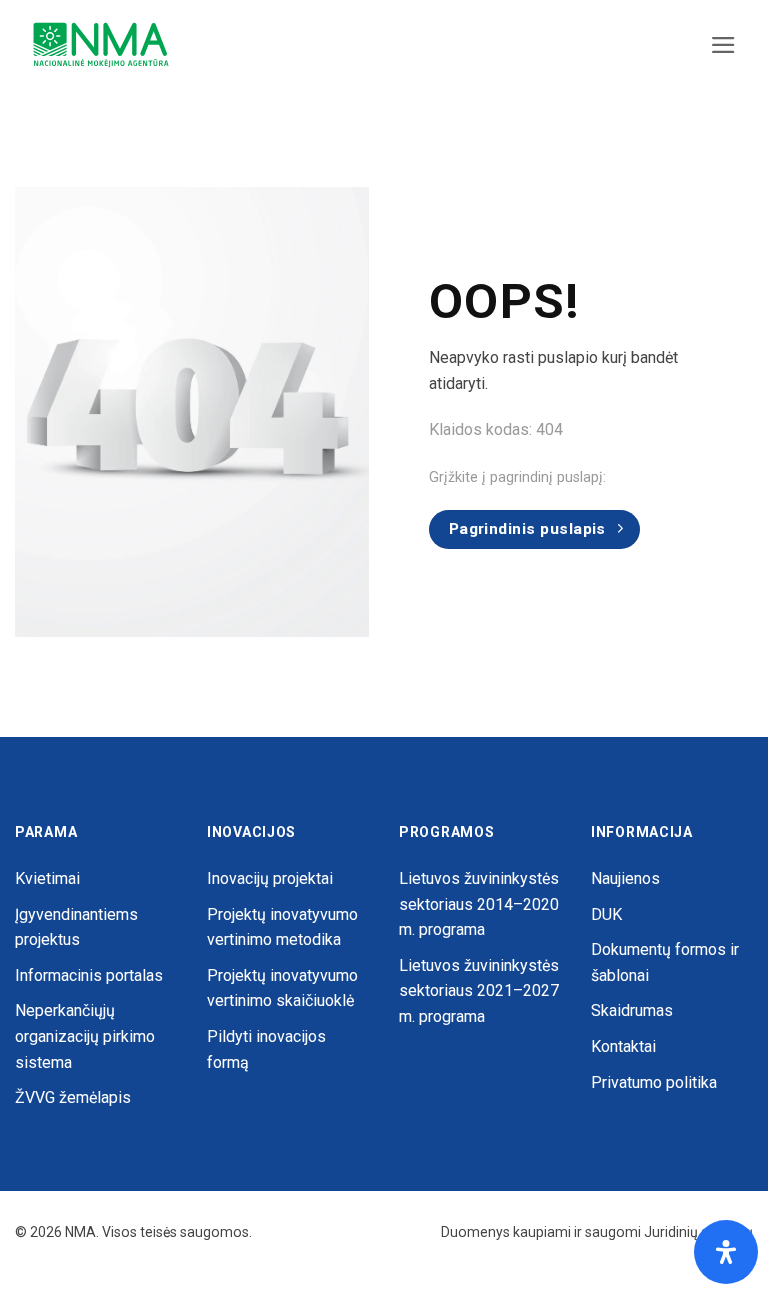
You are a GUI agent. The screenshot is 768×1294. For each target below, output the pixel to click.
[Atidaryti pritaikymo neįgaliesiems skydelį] (726, 1252)
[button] (723, 45)
